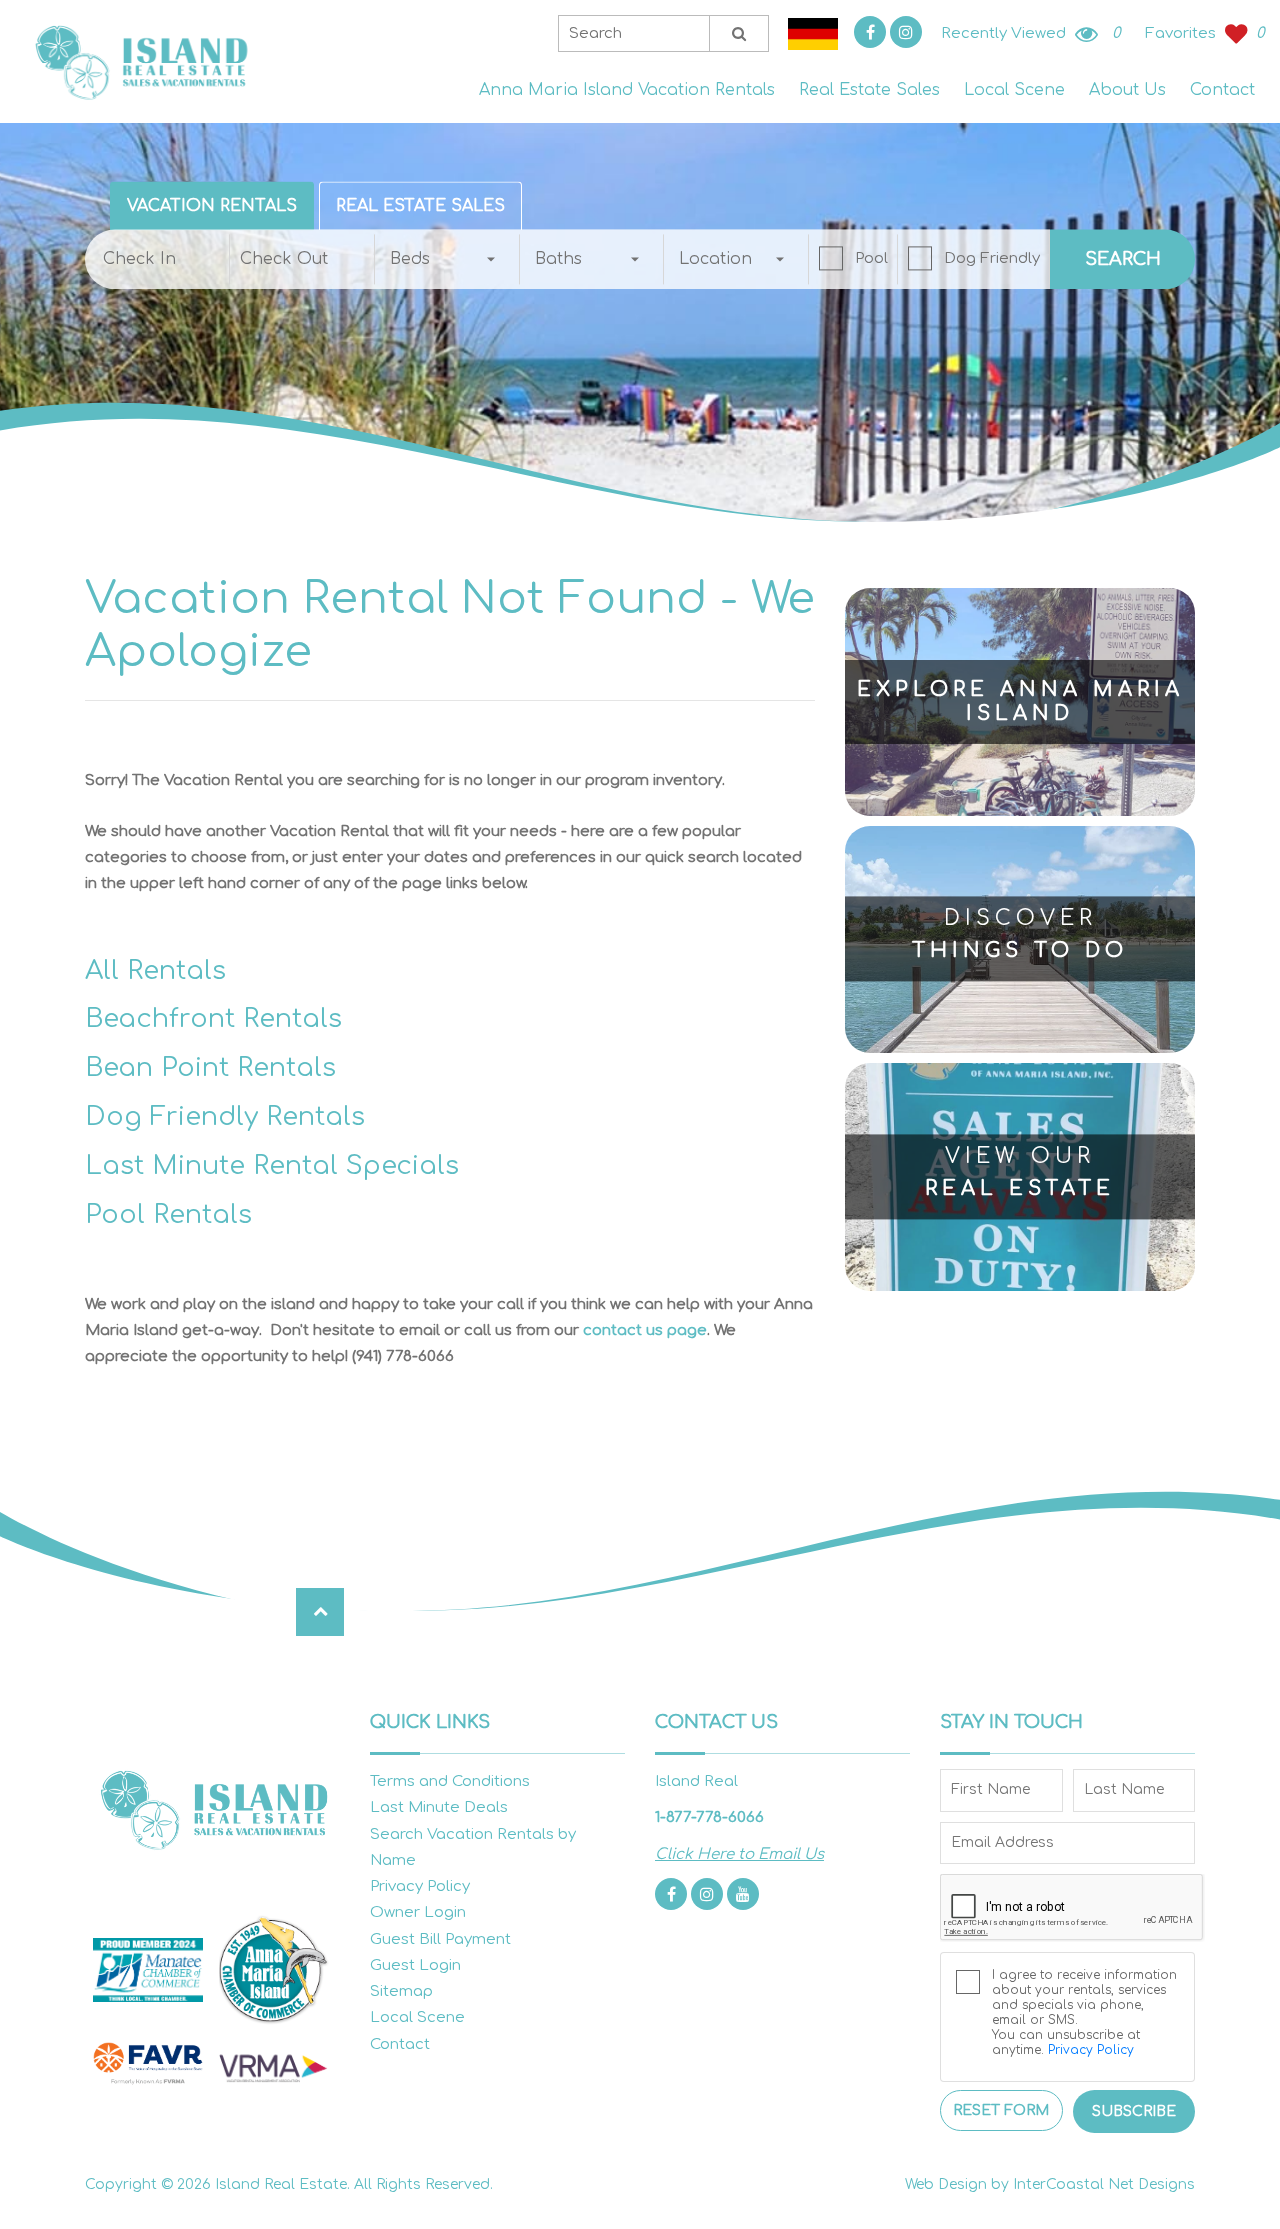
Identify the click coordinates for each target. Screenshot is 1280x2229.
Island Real (140, 61)
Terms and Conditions (450, 1781)
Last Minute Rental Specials (272, 1165)
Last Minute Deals (439, 1807)
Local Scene (1014, 90)
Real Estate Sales (869, 90)
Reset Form (1001, 2110)
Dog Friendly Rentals (225, 1116)
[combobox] (447, 259)
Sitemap (401, 1991)
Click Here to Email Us (739, 1854)
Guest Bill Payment (440, 1939)
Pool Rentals (168, 1214)
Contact (1222, 90)
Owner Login (418, 1912)
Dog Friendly (992, 258)
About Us (1127, 90)
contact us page (645, 1330)
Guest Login (415, 1965)
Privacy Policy (420, 1886)
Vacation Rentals (212, 206)
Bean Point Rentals (210, 1067)
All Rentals (155, 970)
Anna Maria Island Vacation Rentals (627, 90)
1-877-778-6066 (709, 1817)
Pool (871, 258)
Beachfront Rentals (213, 1018)
